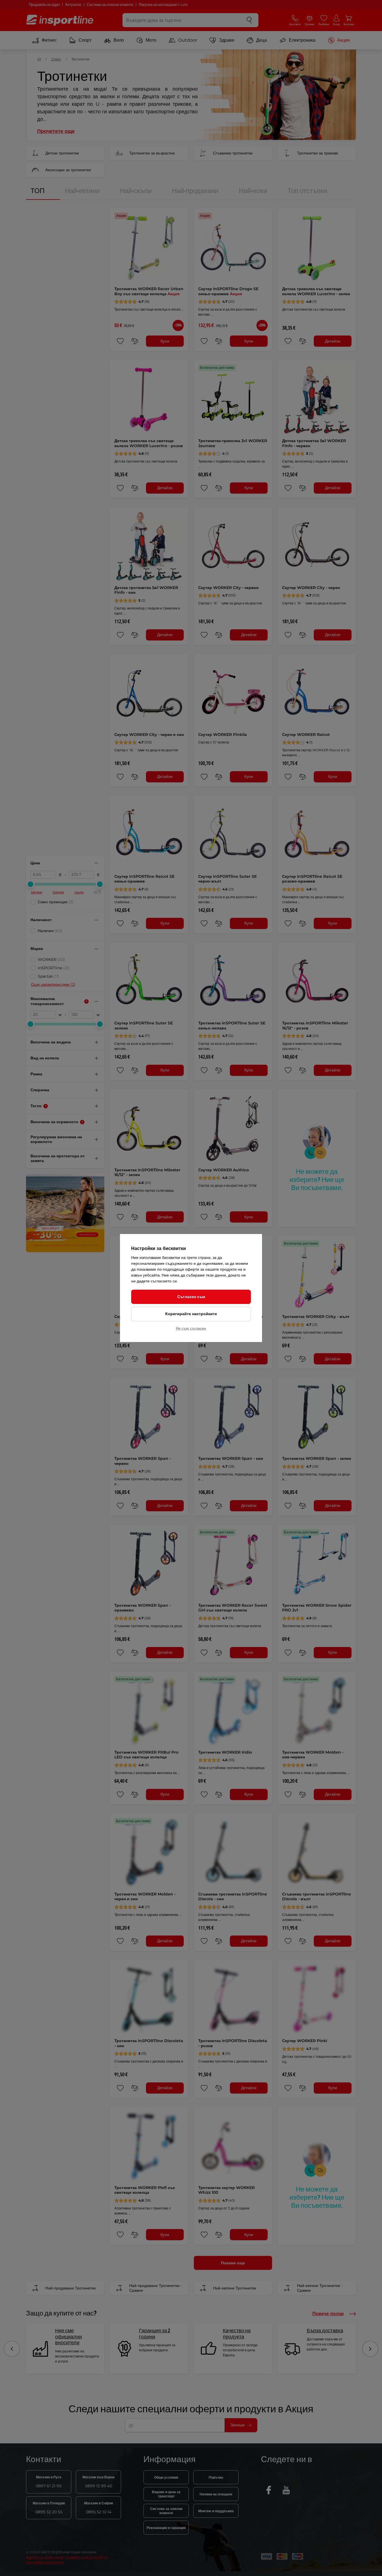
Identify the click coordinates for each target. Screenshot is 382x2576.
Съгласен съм (191, 1297)
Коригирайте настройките (191, 1314)
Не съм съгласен (191, 1328)
